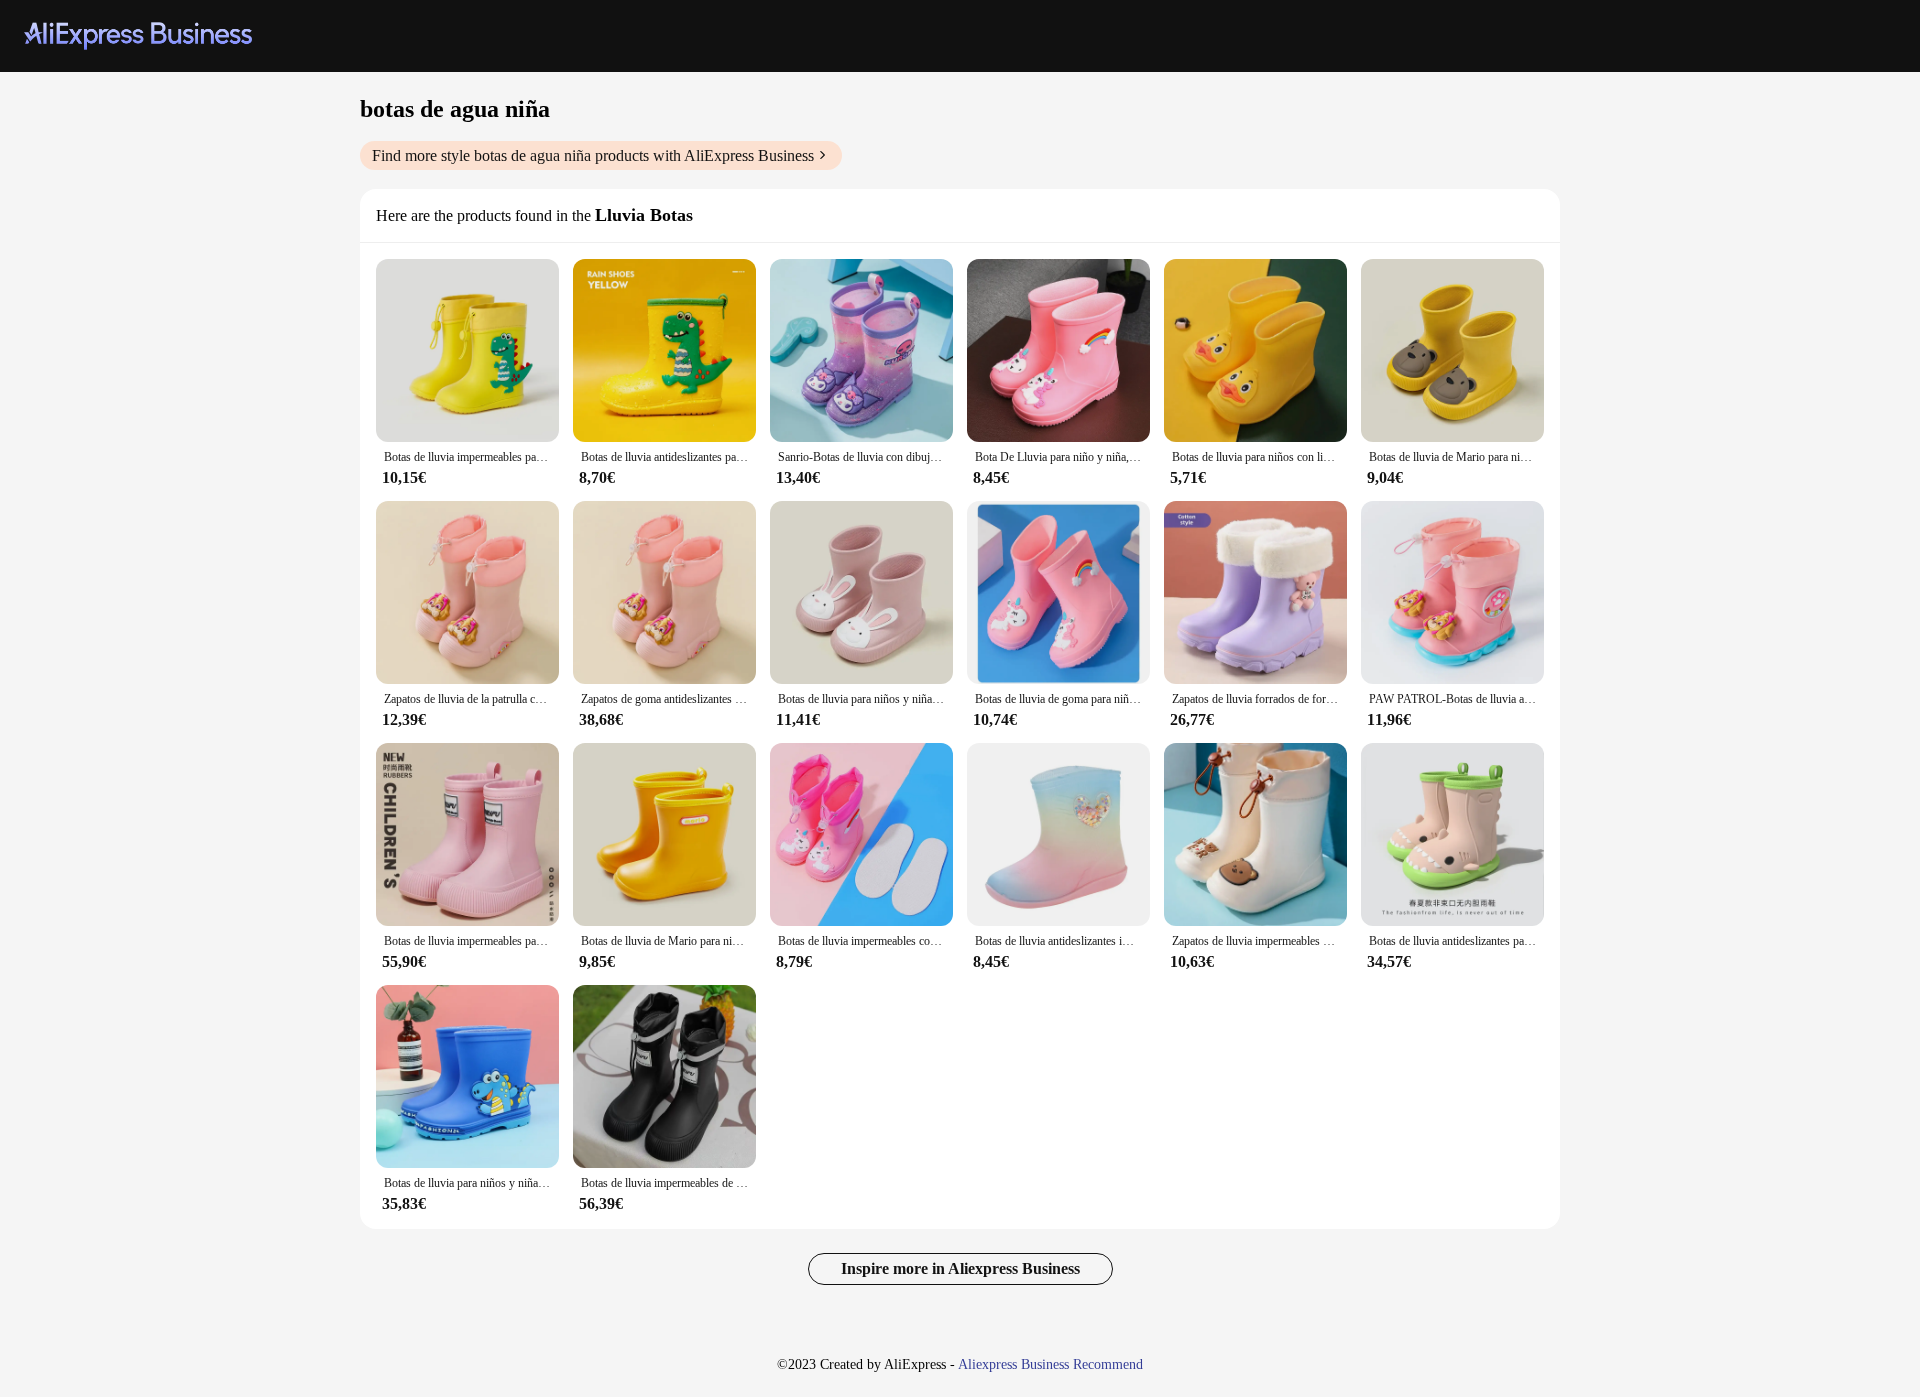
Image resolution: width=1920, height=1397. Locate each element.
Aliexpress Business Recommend (1050, 1364)
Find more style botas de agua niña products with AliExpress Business (593, 155)
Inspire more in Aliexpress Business (960, 1268)
